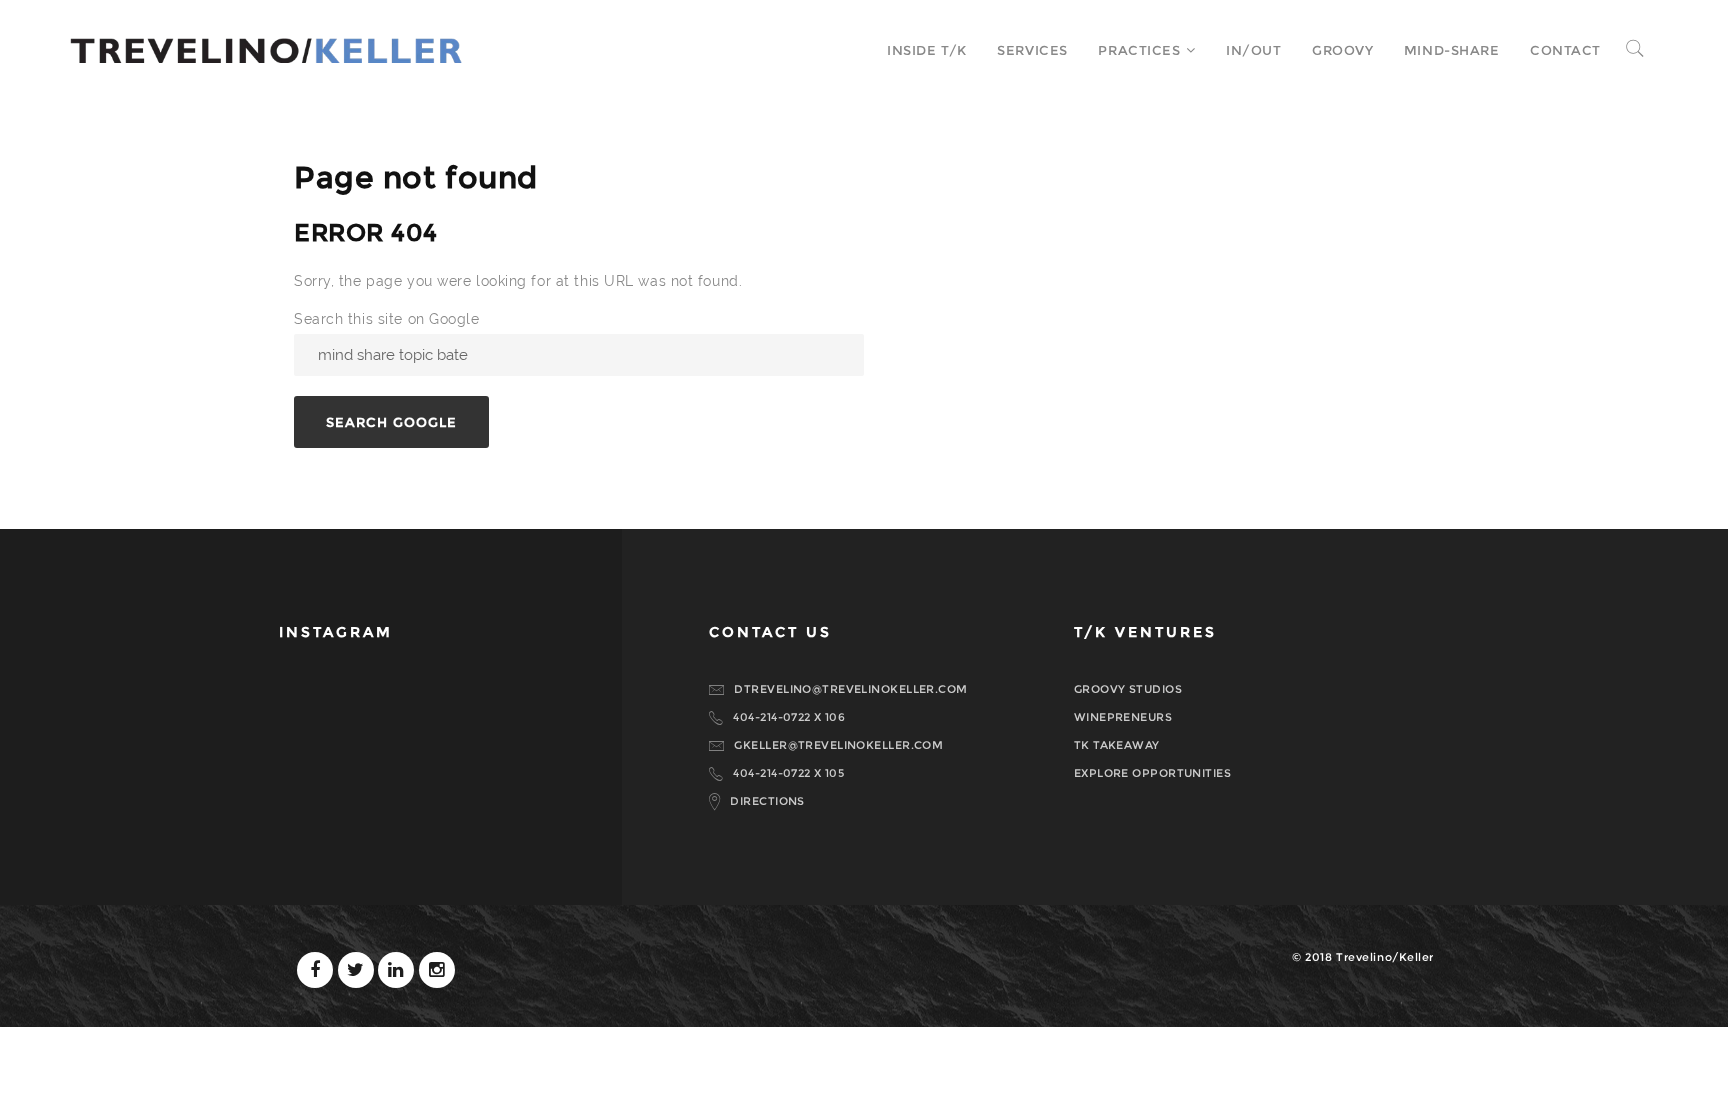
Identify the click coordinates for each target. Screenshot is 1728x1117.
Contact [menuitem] (1565, 50)
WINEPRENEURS (1123, 717)
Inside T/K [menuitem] (927, 50)
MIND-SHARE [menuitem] (1452, 50)
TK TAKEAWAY (1117, 745)
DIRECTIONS (767, 801)
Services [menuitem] (1032, 50)
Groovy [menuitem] (1342, 50)
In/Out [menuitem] (1253, 50)
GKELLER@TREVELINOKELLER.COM (838, 745)
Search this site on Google (387, 319)
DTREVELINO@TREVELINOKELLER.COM (850, 689)
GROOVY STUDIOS (1128, 689)
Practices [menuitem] (1139, 50)
